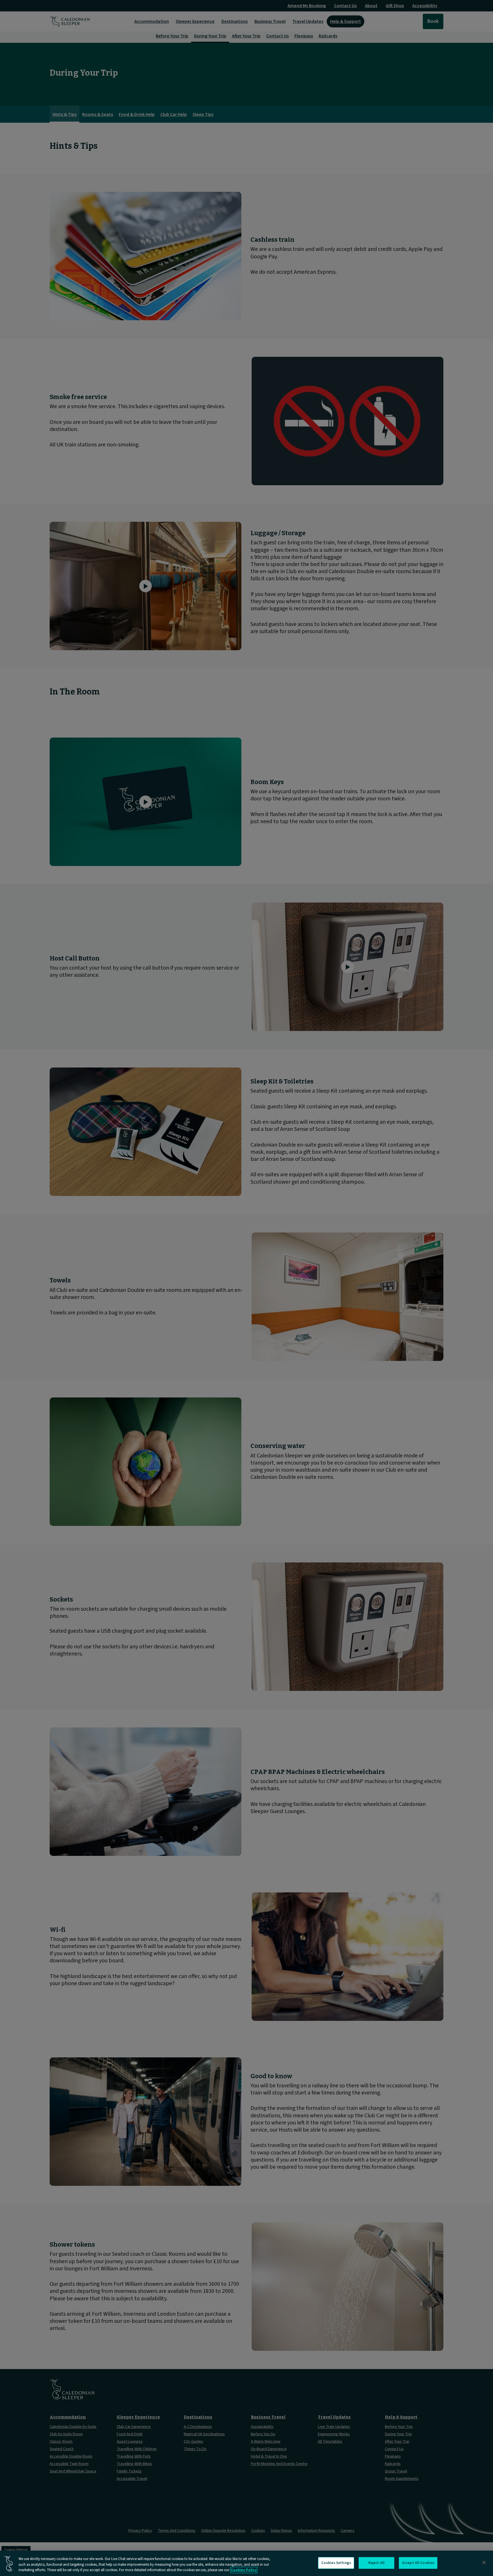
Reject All (376, 2563)
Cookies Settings (336, 2563)
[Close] (484, 2563)
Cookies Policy (244, 2570)
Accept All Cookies (418, 2563)
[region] (246, 2563)
